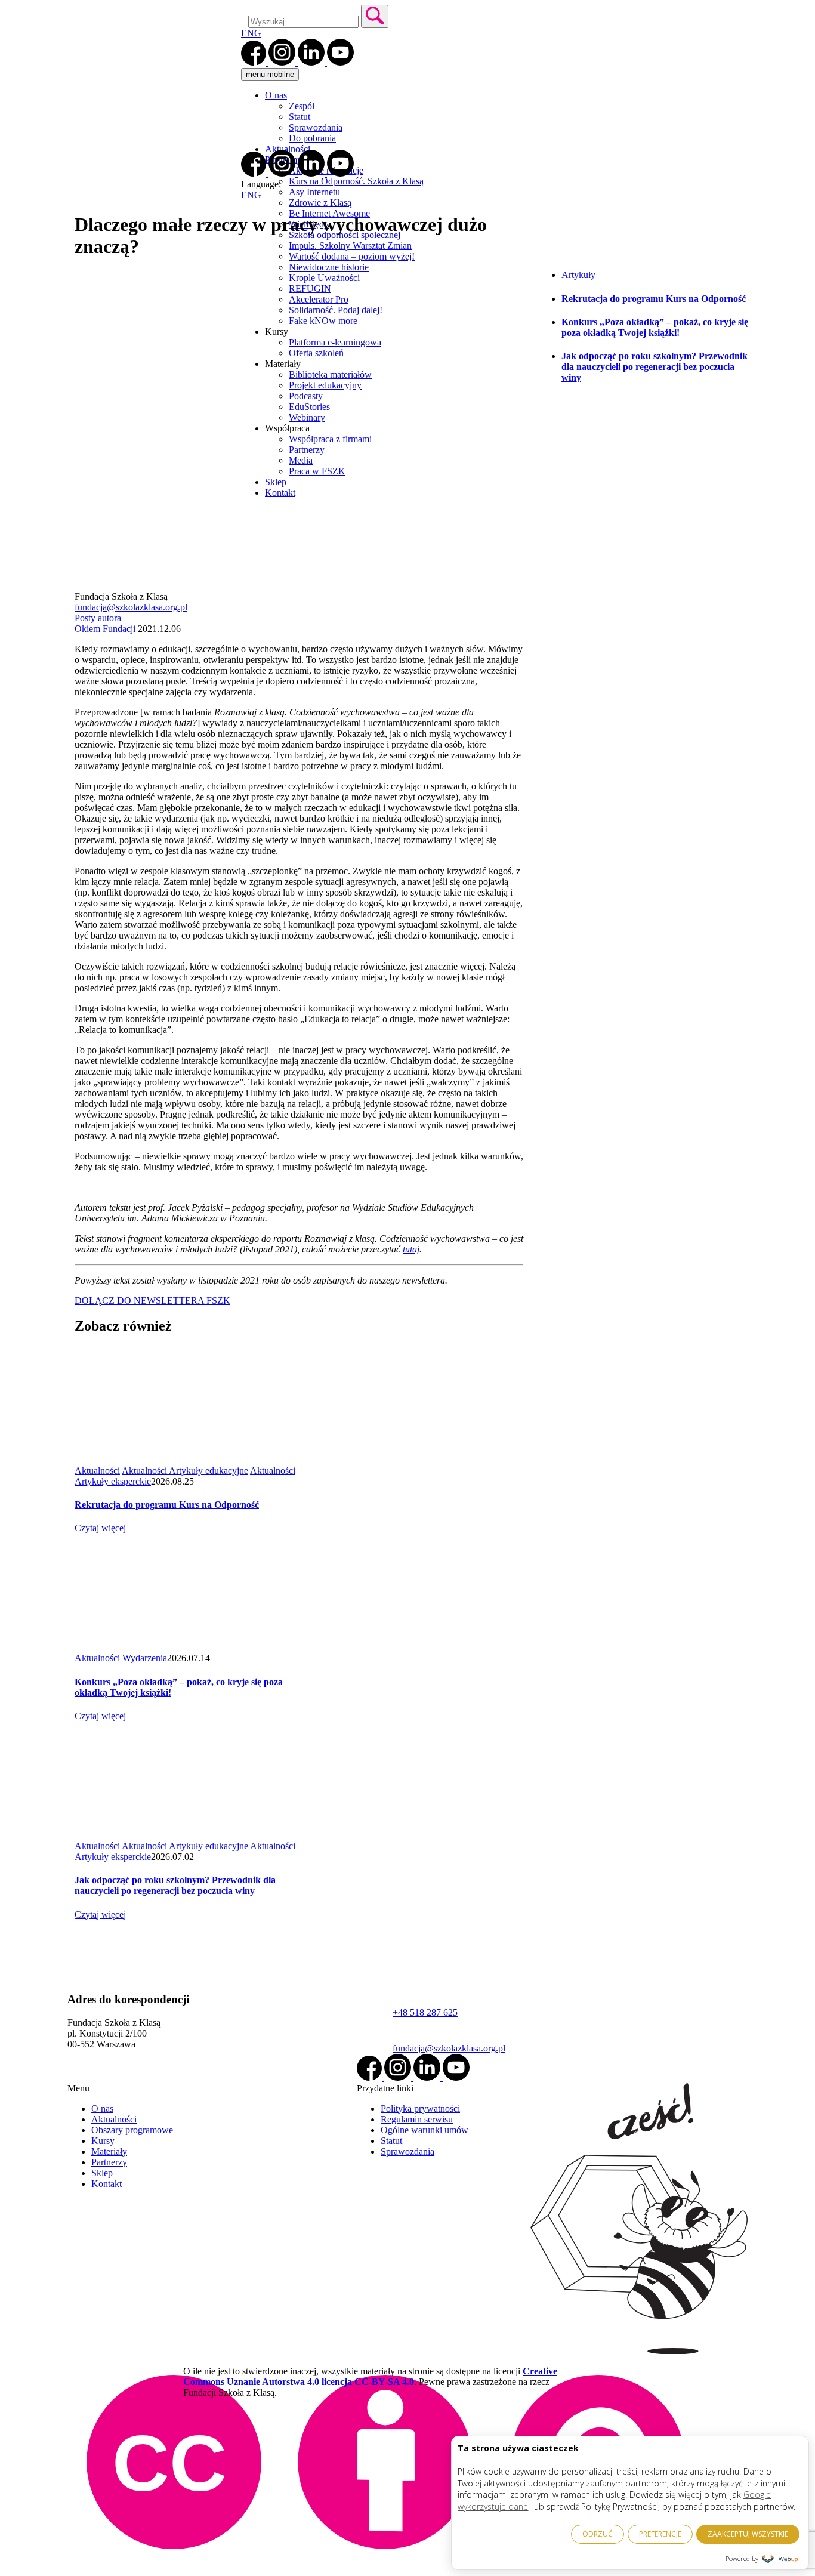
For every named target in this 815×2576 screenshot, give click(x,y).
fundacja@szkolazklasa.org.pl (131, 607)
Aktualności (288, 149)
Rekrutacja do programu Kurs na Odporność (654, 299)
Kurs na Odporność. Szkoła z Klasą (356, 181)
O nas (276, 95)
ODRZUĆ (598, 2534)
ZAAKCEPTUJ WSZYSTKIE (748, 2534)
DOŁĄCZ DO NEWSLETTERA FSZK (152, 1301)
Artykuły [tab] (578, 275)
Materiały (109, 2151)
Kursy (103, 2141)
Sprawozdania (316, 127)
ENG (251, 33)
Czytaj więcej (100, 1528)
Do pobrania (312, 138)
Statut (300, 117)
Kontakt (106, 2184)
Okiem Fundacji (105, 629)
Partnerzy (109, 2162)
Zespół (302, 106)
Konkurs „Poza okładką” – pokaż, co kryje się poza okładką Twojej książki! (655, 327)
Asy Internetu (314, 192)
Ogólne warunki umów (425, 2130)
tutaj (411, 1249)
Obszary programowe (132, 2130)
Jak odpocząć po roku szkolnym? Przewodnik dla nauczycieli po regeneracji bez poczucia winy (655, 367)
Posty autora (98, 618)
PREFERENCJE (660, 2534)
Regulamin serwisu (417, 2119)
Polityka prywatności (420, 2108)
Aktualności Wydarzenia (121, 1658)
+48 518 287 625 (425, 2012)
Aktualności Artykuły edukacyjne (185, 1471)
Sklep (102, 2173)
